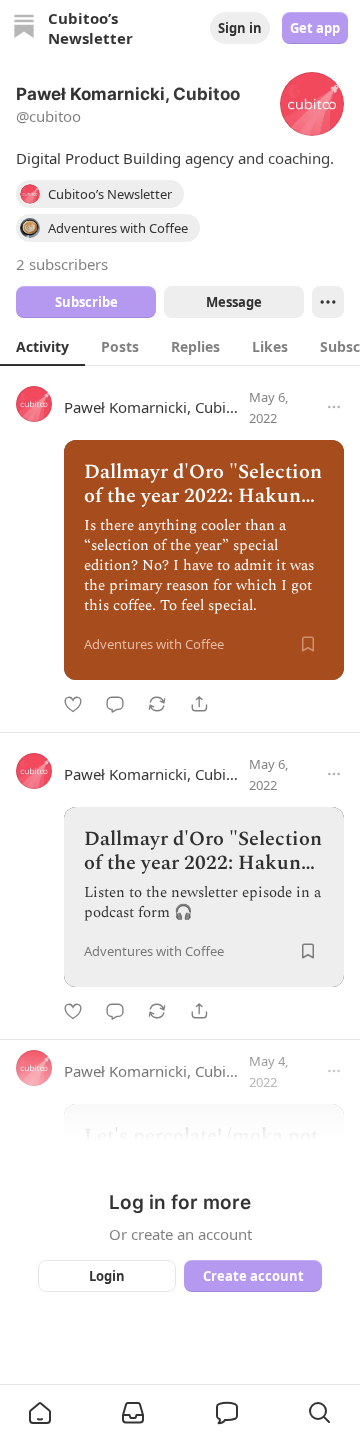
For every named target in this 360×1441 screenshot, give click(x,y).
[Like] (73, 704)
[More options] (334, 407)
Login (107, 1276)
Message (234, 302)
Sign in (240, 28)
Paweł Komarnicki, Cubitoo (156, 407)
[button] (40, 1413)
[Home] (24, 28)
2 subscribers (62, 264)
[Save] (308, 644)
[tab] (42, 346)
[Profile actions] (328, 302)
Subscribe (86, 302)
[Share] (199, 704)
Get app (315, 28)
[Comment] (115, 704)
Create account (253, 1276)
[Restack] (157, 704)
